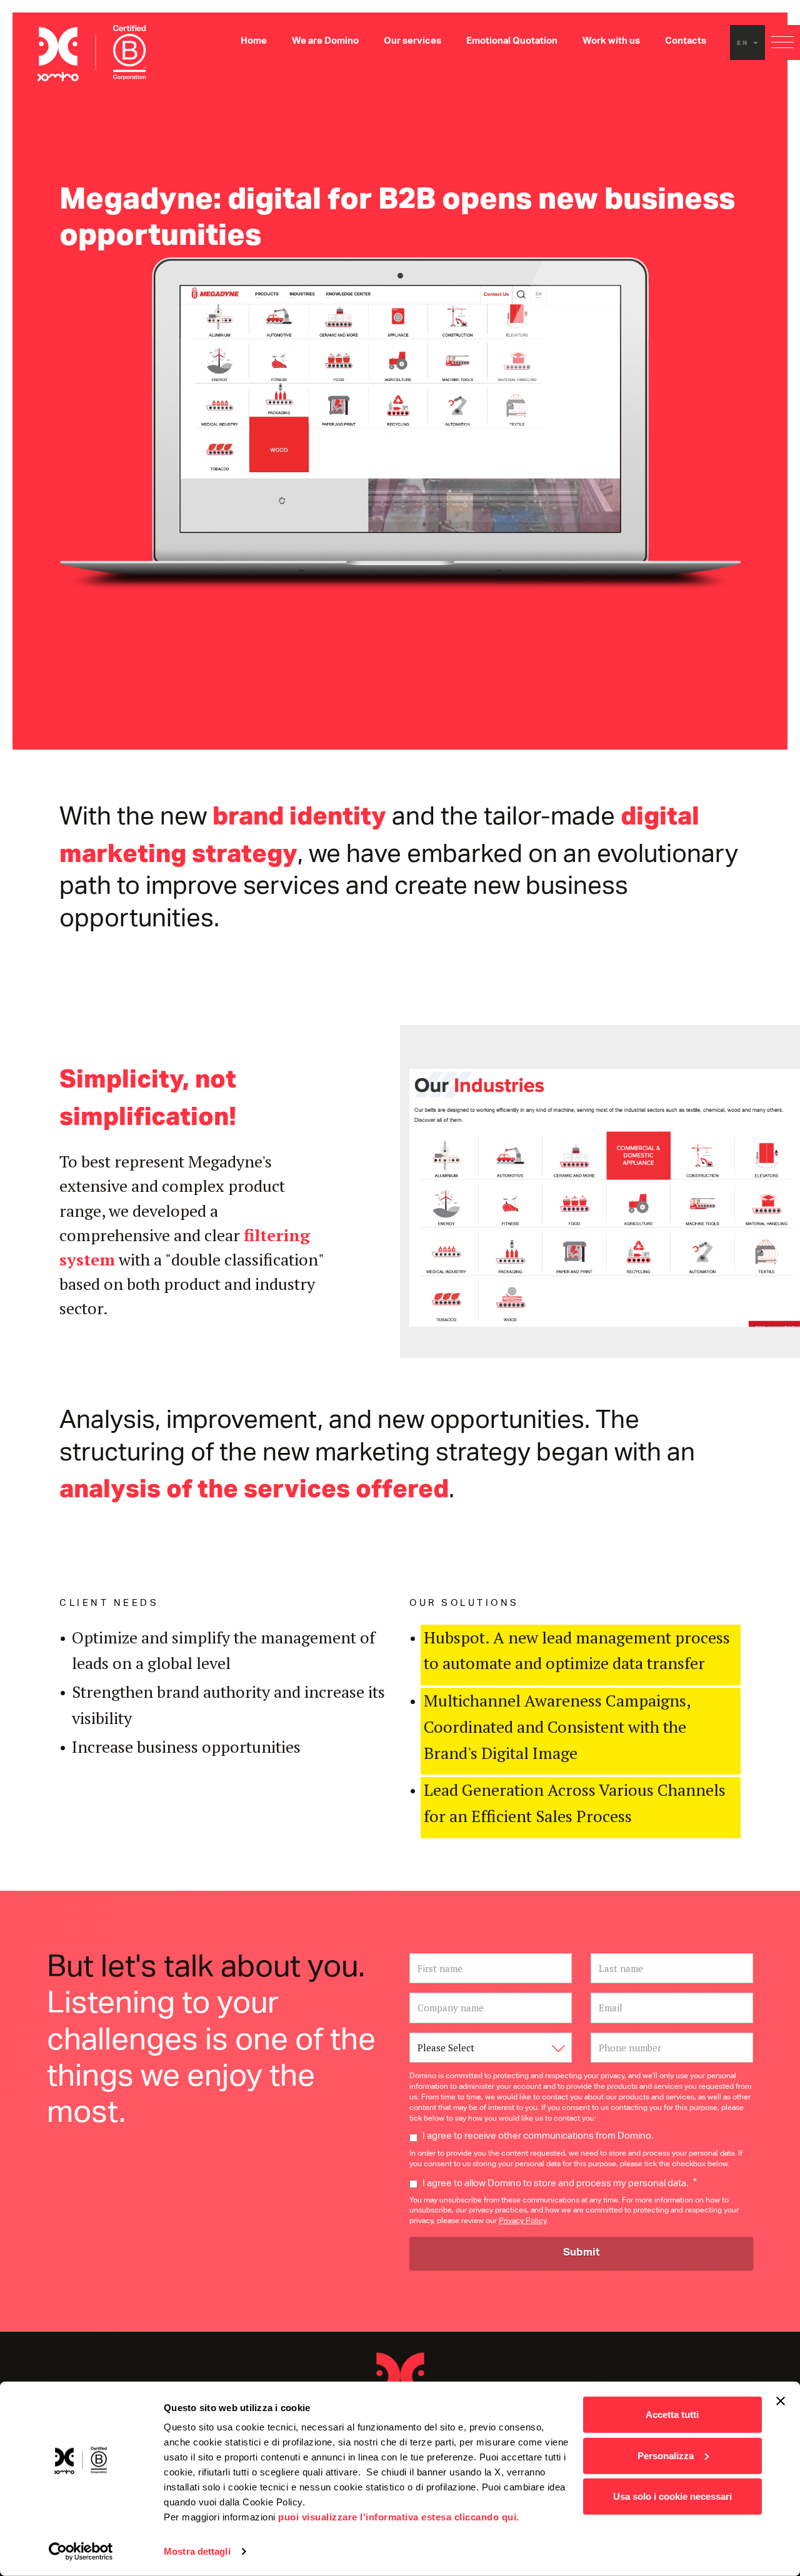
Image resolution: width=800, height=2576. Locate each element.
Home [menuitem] (254, 42)
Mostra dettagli (197, 2551)
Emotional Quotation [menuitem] (512, 42)
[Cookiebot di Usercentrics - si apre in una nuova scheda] (81, 2552)
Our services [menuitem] (412, 42)
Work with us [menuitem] (611, 42)
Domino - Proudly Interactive (400, 2375)
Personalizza (666, 2455)
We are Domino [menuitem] (325, 42)
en (744, 42)
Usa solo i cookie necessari (672, 2496)
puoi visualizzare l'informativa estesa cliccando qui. (399, 2517)
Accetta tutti (672, 2415)
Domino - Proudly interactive (92, 53)
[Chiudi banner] (781, 2401)
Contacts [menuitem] (686, 42)
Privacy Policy (522, 2222)
